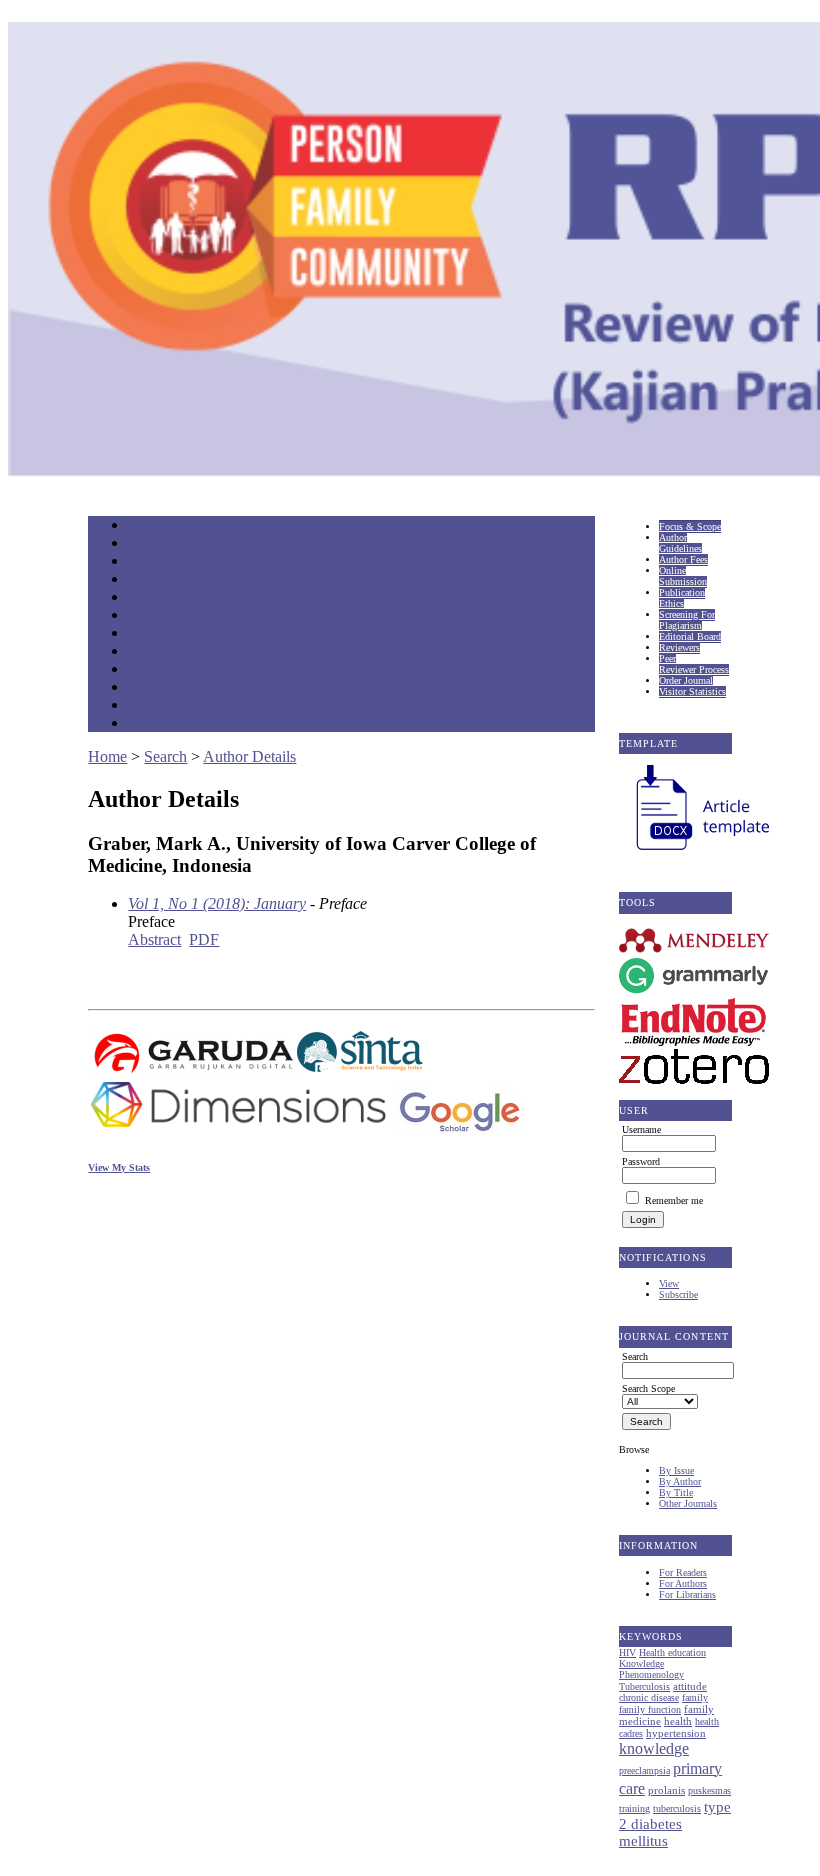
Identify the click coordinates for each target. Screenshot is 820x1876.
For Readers (683, 1572)
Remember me (674, 1200)
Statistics (149, 670)
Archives (147, 634)
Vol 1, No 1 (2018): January (217, 903)
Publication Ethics (682, 598)
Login (141, 562)
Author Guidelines (680, 543)
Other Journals (688, 1503)
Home (141, 526)
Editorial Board (690, 636)
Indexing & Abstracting (180, 688)
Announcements (163, 652)
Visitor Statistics (692, 691)
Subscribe (678, 1294)
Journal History (163, 706)
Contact (145, 724)
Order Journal (686, 680)
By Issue (676, 1470)
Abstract (154, 939)
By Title (676, 1492)
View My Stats (119, 1167)
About (142, 544)
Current (145, 616)
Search (142, 598)
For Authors (683, 1583)
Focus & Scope (690, 526)
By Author (680, 1481)
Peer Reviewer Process (694, 664)
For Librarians (687, 1594)
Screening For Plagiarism (687, 620)
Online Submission (683, 576)
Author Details (249, 756)
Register (146, 580)
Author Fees (683, 559)
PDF (204, 939)
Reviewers (679, 647)
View (669, 1283)
